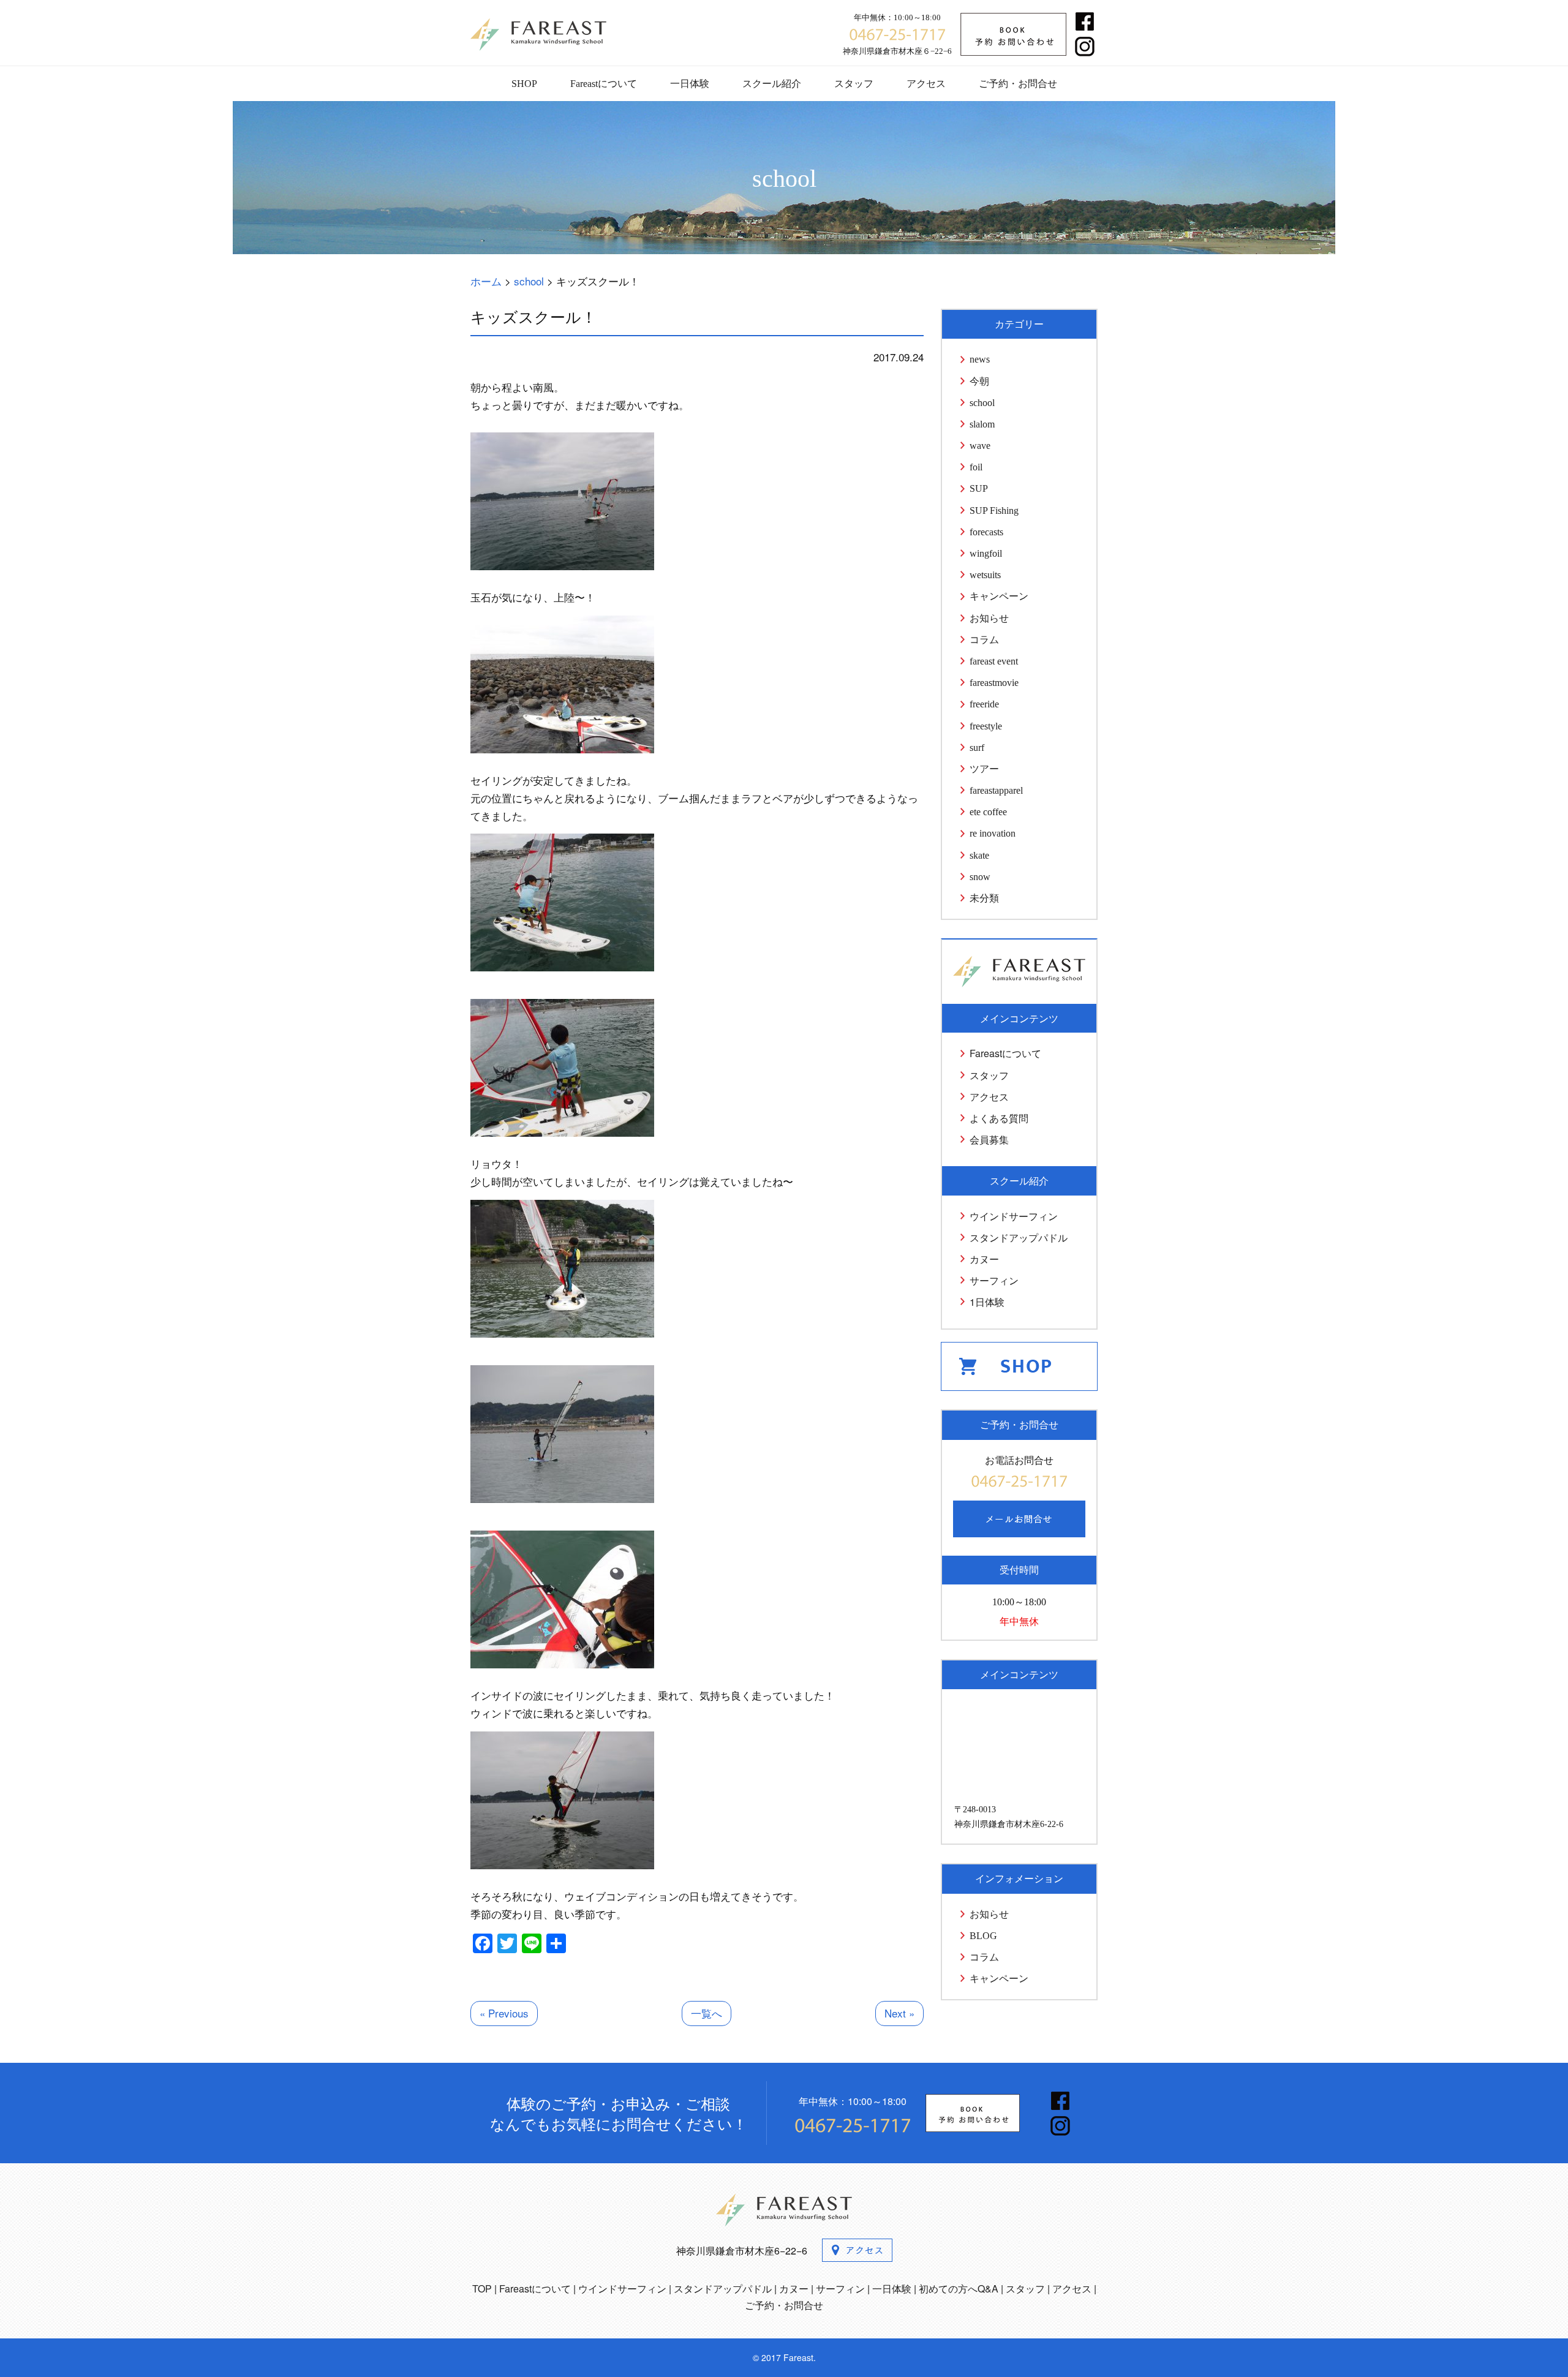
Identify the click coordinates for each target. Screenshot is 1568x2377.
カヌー (984, 1259)
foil (976, 467)
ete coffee (988, 812)
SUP (979, 488)
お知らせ (989, 618)
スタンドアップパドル (1019, 1237)
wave (980, 446)
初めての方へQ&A (959, 2288)
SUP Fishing (994, 510)
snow (980, 877)
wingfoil (986, 553)
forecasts (986, 532)
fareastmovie (994, 683)
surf (977, 748)
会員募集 (989, 1140)
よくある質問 (999, 1118)
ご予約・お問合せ (1018, 84)
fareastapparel (996, 790)
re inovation (993, 833)
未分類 (984, 898)
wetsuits (985, 575)
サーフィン (994, 1280)
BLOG (983, 1936)
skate (979, 855)
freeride (984, 704)
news (980, 359)
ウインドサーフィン (1014, 1216)
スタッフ (854, 84)
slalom (982, 424)
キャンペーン (999, 596)
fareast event (994, 661)
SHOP (524, 84)
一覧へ (707, 2013)
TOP (482, 2288)
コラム (984, 640)
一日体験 (690, 84)
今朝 (979, 381)
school (982, 403)
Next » (899, 2013)
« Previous (504, 2013)
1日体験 (987, 1302)
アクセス (926, 84)
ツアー (984, 769)
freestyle (986, 726)
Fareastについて (604, 84)
